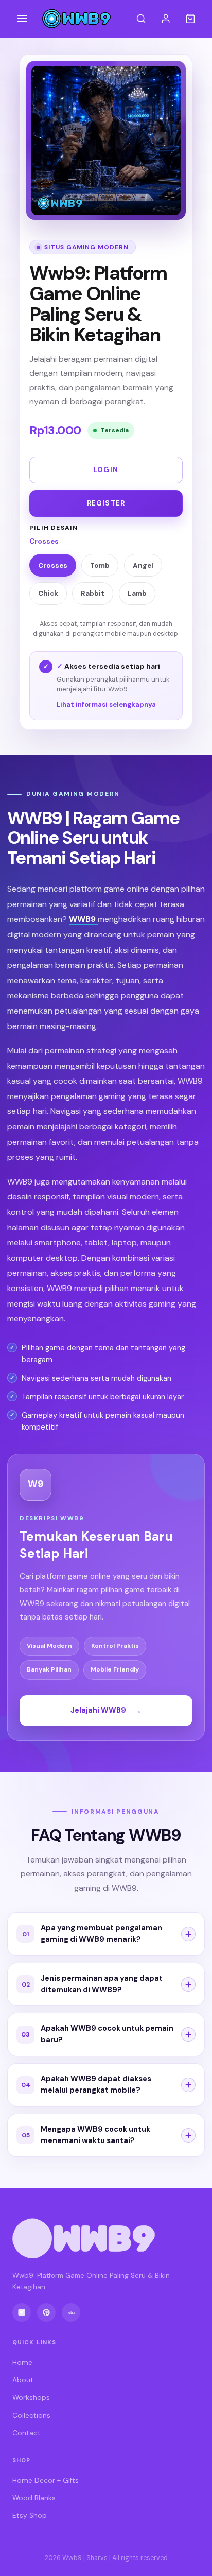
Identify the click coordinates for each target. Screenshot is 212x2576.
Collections (31, 2416)
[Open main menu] (22, 19)
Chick (48, 593)
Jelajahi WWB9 (106, 1710)
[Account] (166, 19)
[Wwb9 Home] (76, 19)
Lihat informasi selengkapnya (106, 704)
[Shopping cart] (190, 19)
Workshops (31, 2398)
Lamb (137, 593)
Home (22, 2363)
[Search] (141, 19)
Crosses (53, 565)
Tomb (100, 565)
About (23, 2380)
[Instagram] (22, 2312)
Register (106, 503)
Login (106, 470)
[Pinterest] (46, 2312)
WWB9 (83, 919)
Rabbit (93, 593)
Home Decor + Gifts (46, 2481)
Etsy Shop (30, 2516)
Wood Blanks (34, 2498)
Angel (143, 565)
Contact (26, 2433)
